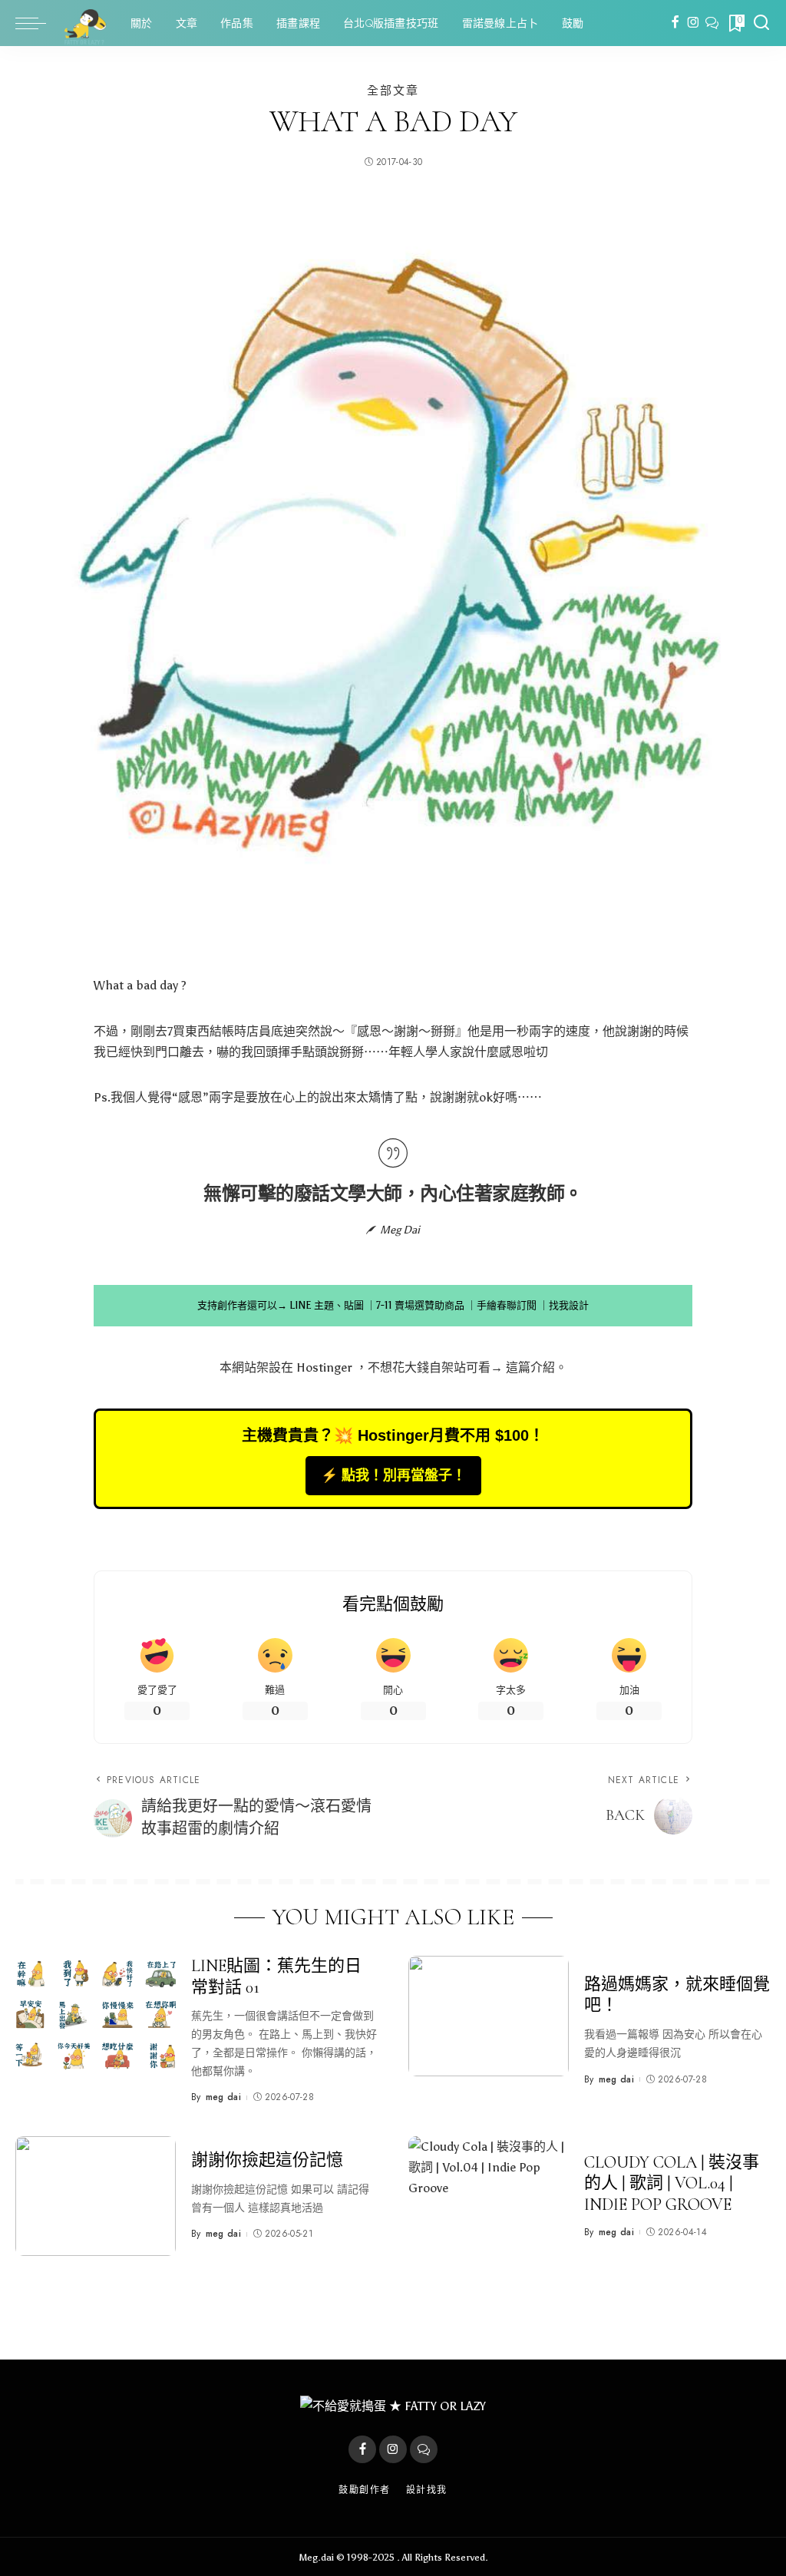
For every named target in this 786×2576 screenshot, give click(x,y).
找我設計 (569, 1305)
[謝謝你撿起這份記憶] (96, 2196)
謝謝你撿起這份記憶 (267, 2160)
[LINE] (712, 23)
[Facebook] (675, 23)
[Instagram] (694, 23)
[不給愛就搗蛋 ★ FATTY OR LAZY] (84, 23)
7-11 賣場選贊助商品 (420, 1305)
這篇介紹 (530, 1367)
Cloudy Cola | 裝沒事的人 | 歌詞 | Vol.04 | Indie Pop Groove (672, 2183)
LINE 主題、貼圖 (327, 1305)
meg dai (223, 2097)
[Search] (761, 23)
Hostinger (324, 1367)
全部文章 (393, 90)
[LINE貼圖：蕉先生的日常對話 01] (96, 2016)
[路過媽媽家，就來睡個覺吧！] (489, 2016)
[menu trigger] (38, 23)
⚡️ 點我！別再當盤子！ (393, 1475)
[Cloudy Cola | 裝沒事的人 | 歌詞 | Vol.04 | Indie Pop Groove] (489, 2196)
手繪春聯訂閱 (507, 1305)
